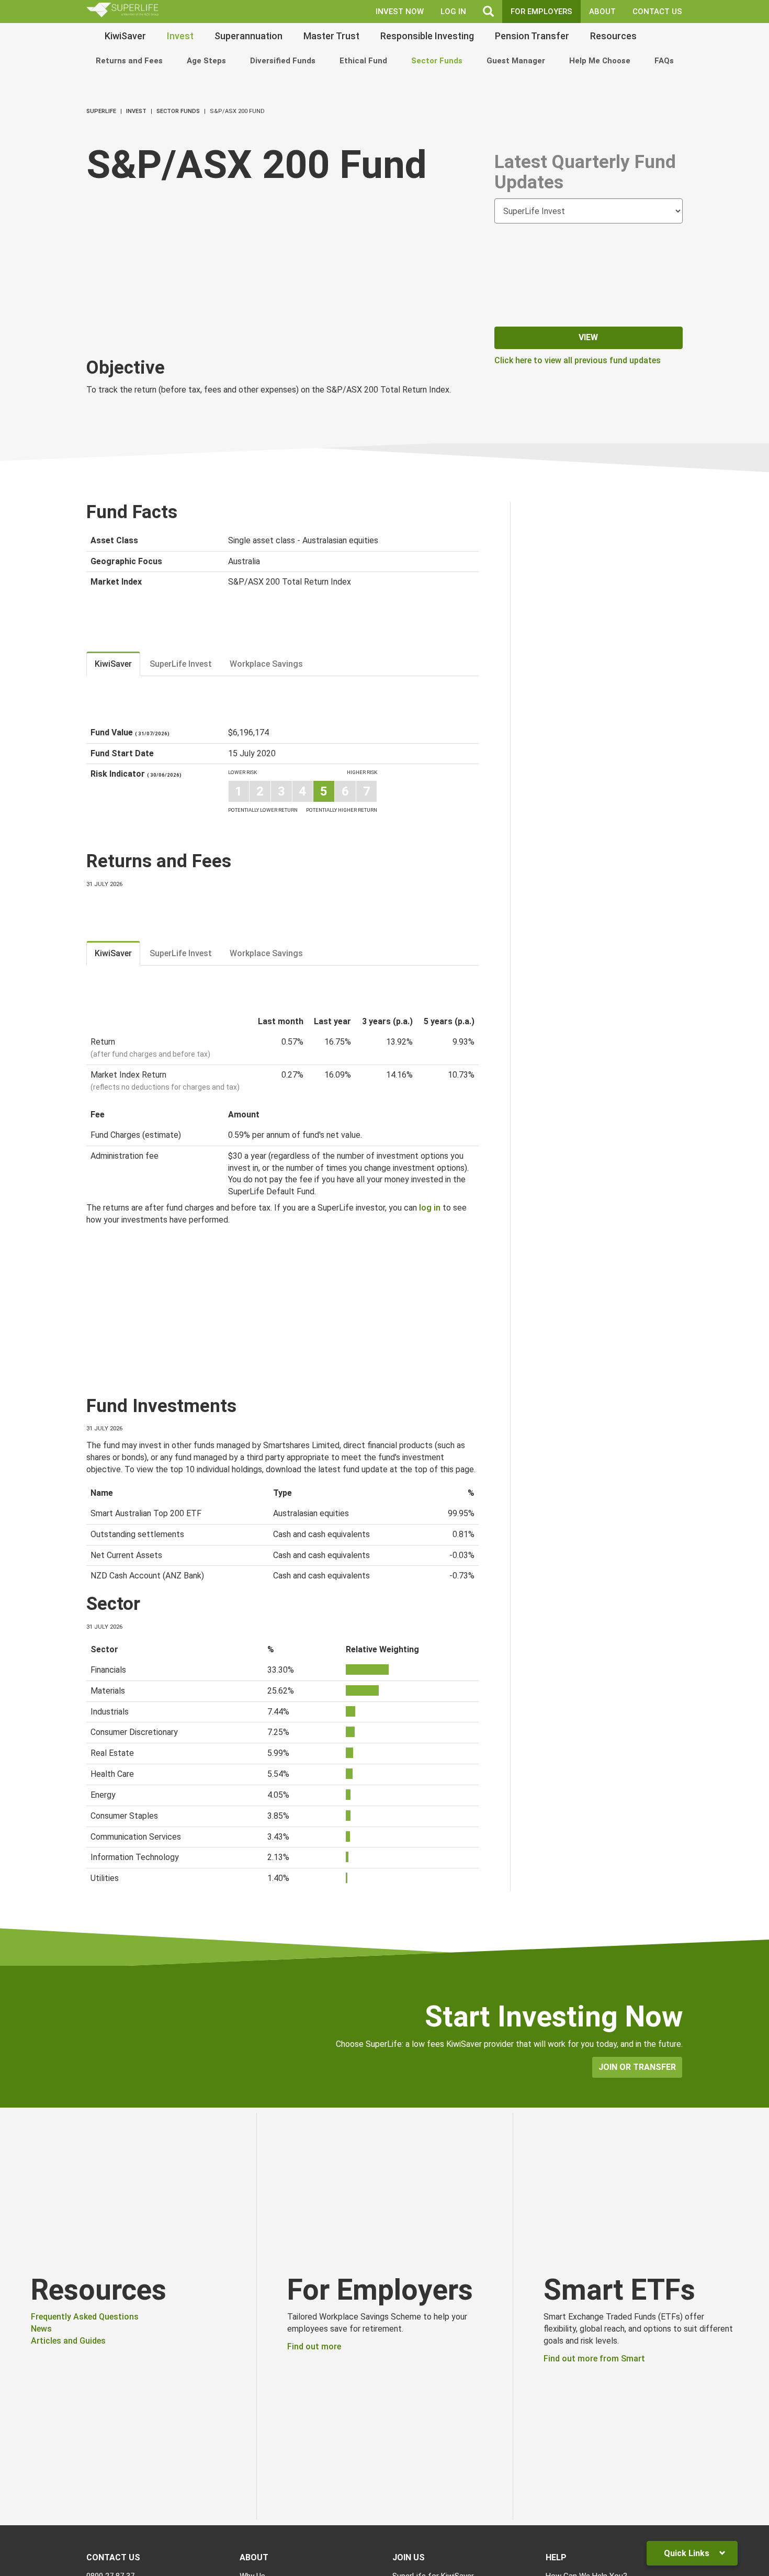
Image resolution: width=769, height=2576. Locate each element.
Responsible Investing (427, 36)
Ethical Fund (363, 61)
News (41, 2329)
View (588, 337)
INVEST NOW (400, 12)
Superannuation (248, 36)
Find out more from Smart (594, 2359)
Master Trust (331, 36)
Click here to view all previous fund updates (578, 360)
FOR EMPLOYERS (541, 12)
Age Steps (206, 61)
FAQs (664, 61)
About (602, 12)
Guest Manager (516, 61)
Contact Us (657, 12)
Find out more (314, 2347)
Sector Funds (437, 61)
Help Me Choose (600, 61)
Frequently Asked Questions (85, 2317)
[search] (488, 12)
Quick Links (688, 2553)
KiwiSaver (125, 36)
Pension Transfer (532, 36)
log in (430, 1208)
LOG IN (453, 12)
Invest (180, 36)
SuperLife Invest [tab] (181, 664)
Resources (613, 36)
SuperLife (101, 111)
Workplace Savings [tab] (266, 664)
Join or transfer (637, 2067)
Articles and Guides (68, 2341)
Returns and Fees (129, 61)
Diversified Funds (283, 61)
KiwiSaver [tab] (113, 664)
